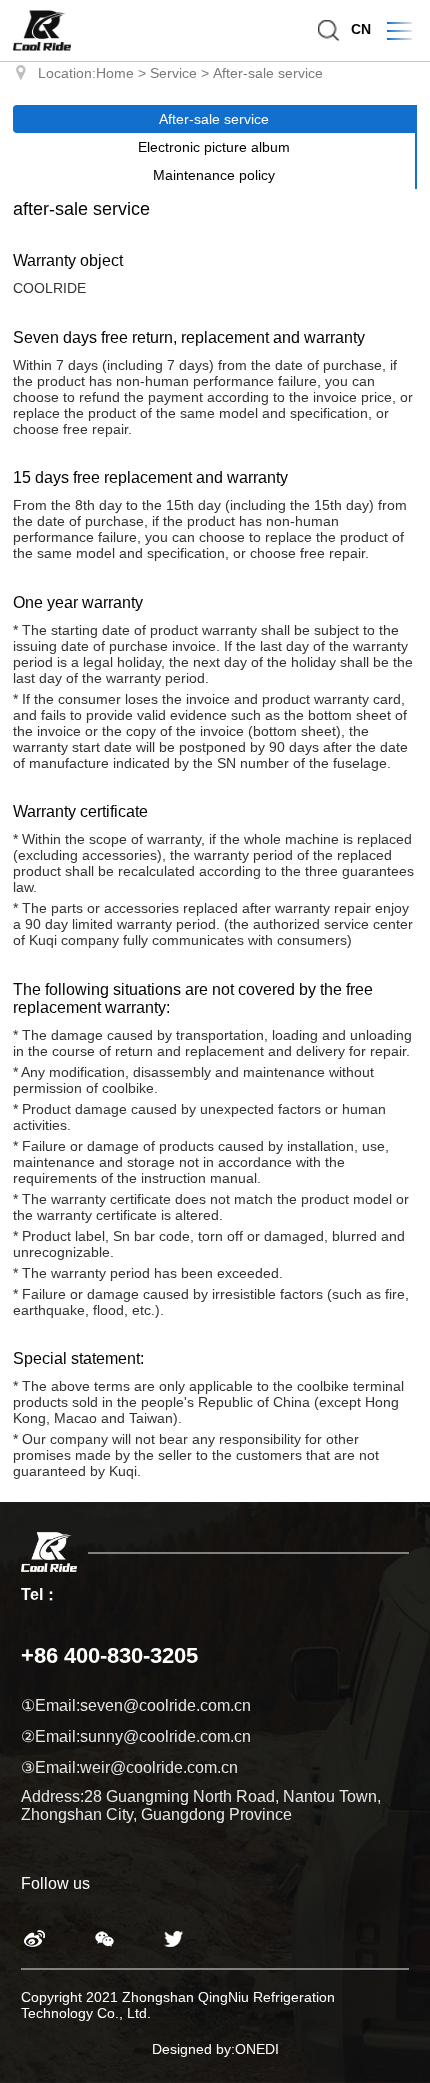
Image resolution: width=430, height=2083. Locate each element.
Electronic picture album (214, 147)
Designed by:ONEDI (215, 2049)
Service (173, 73)
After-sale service (268, 73)
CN (361, 29)
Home (115, 73)
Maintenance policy (214, 175)
